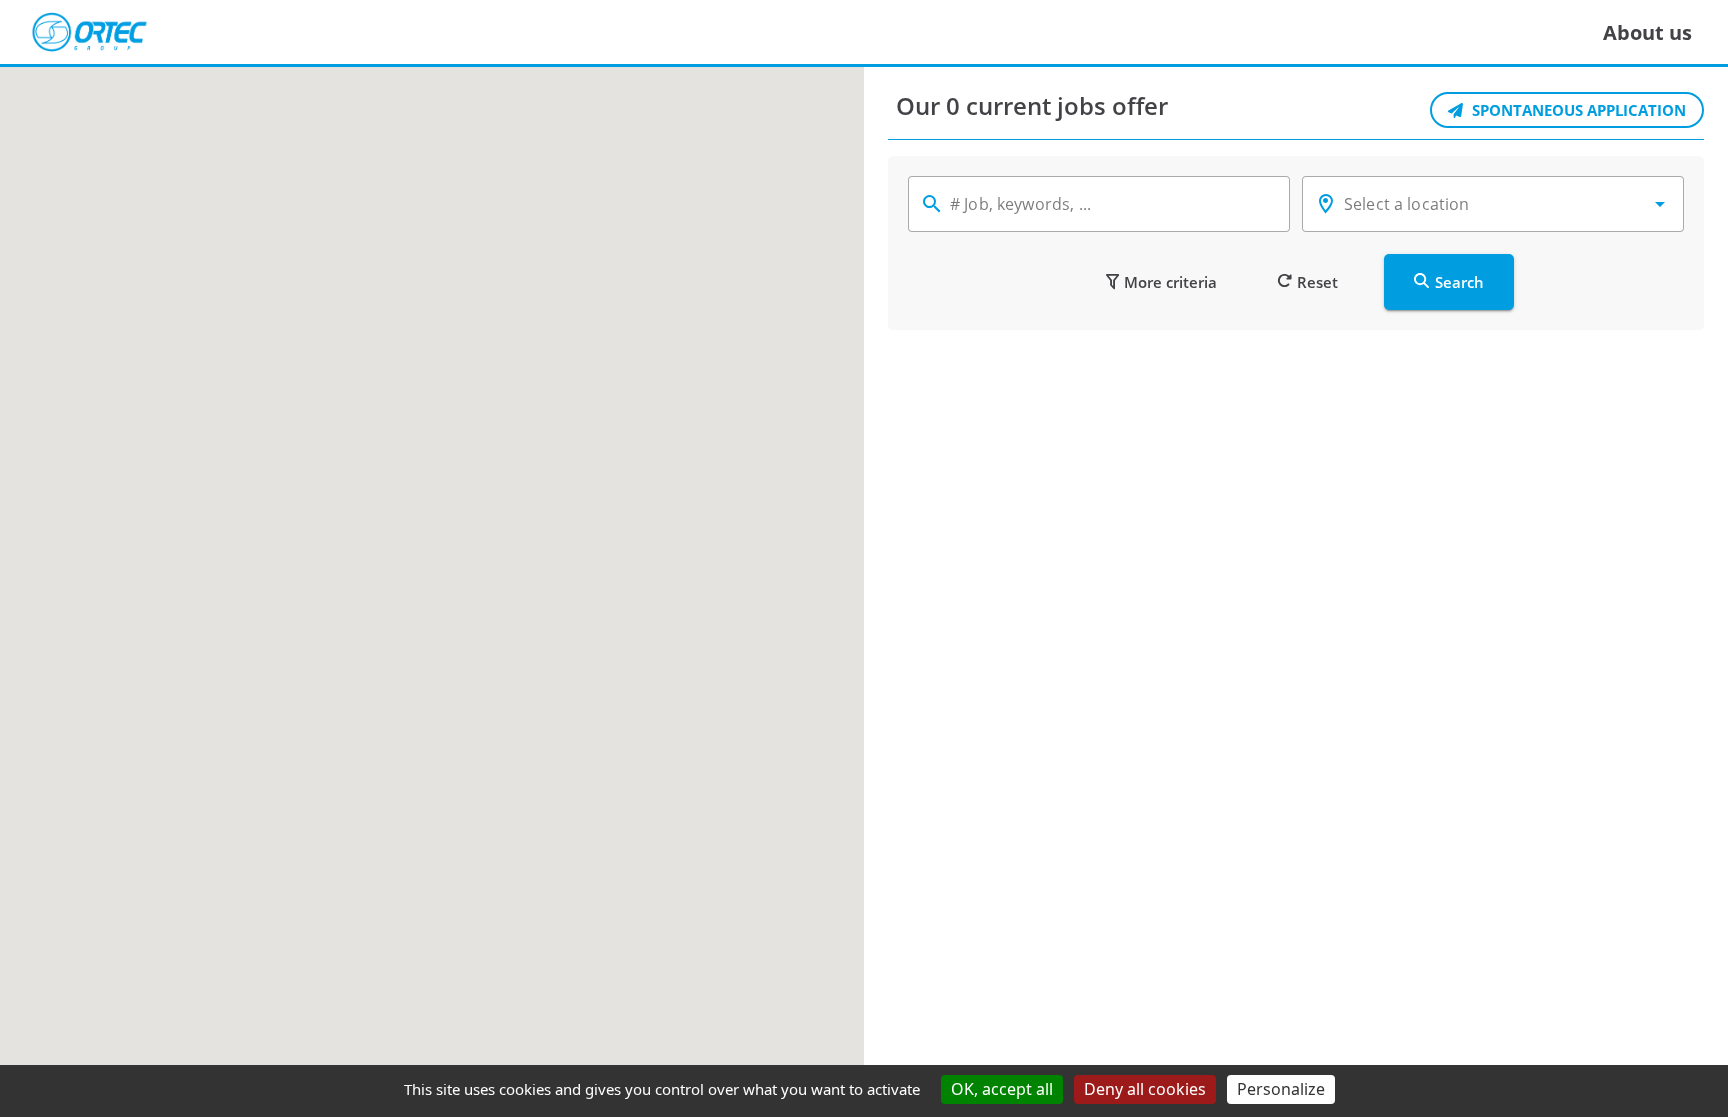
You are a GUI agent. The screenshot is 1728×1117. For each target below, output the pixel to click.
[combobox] (1493, 204)
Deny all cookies (1145, 1089)
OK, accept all (1002, 1089)
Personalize (1281, 1089)
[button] (1660, 204)
